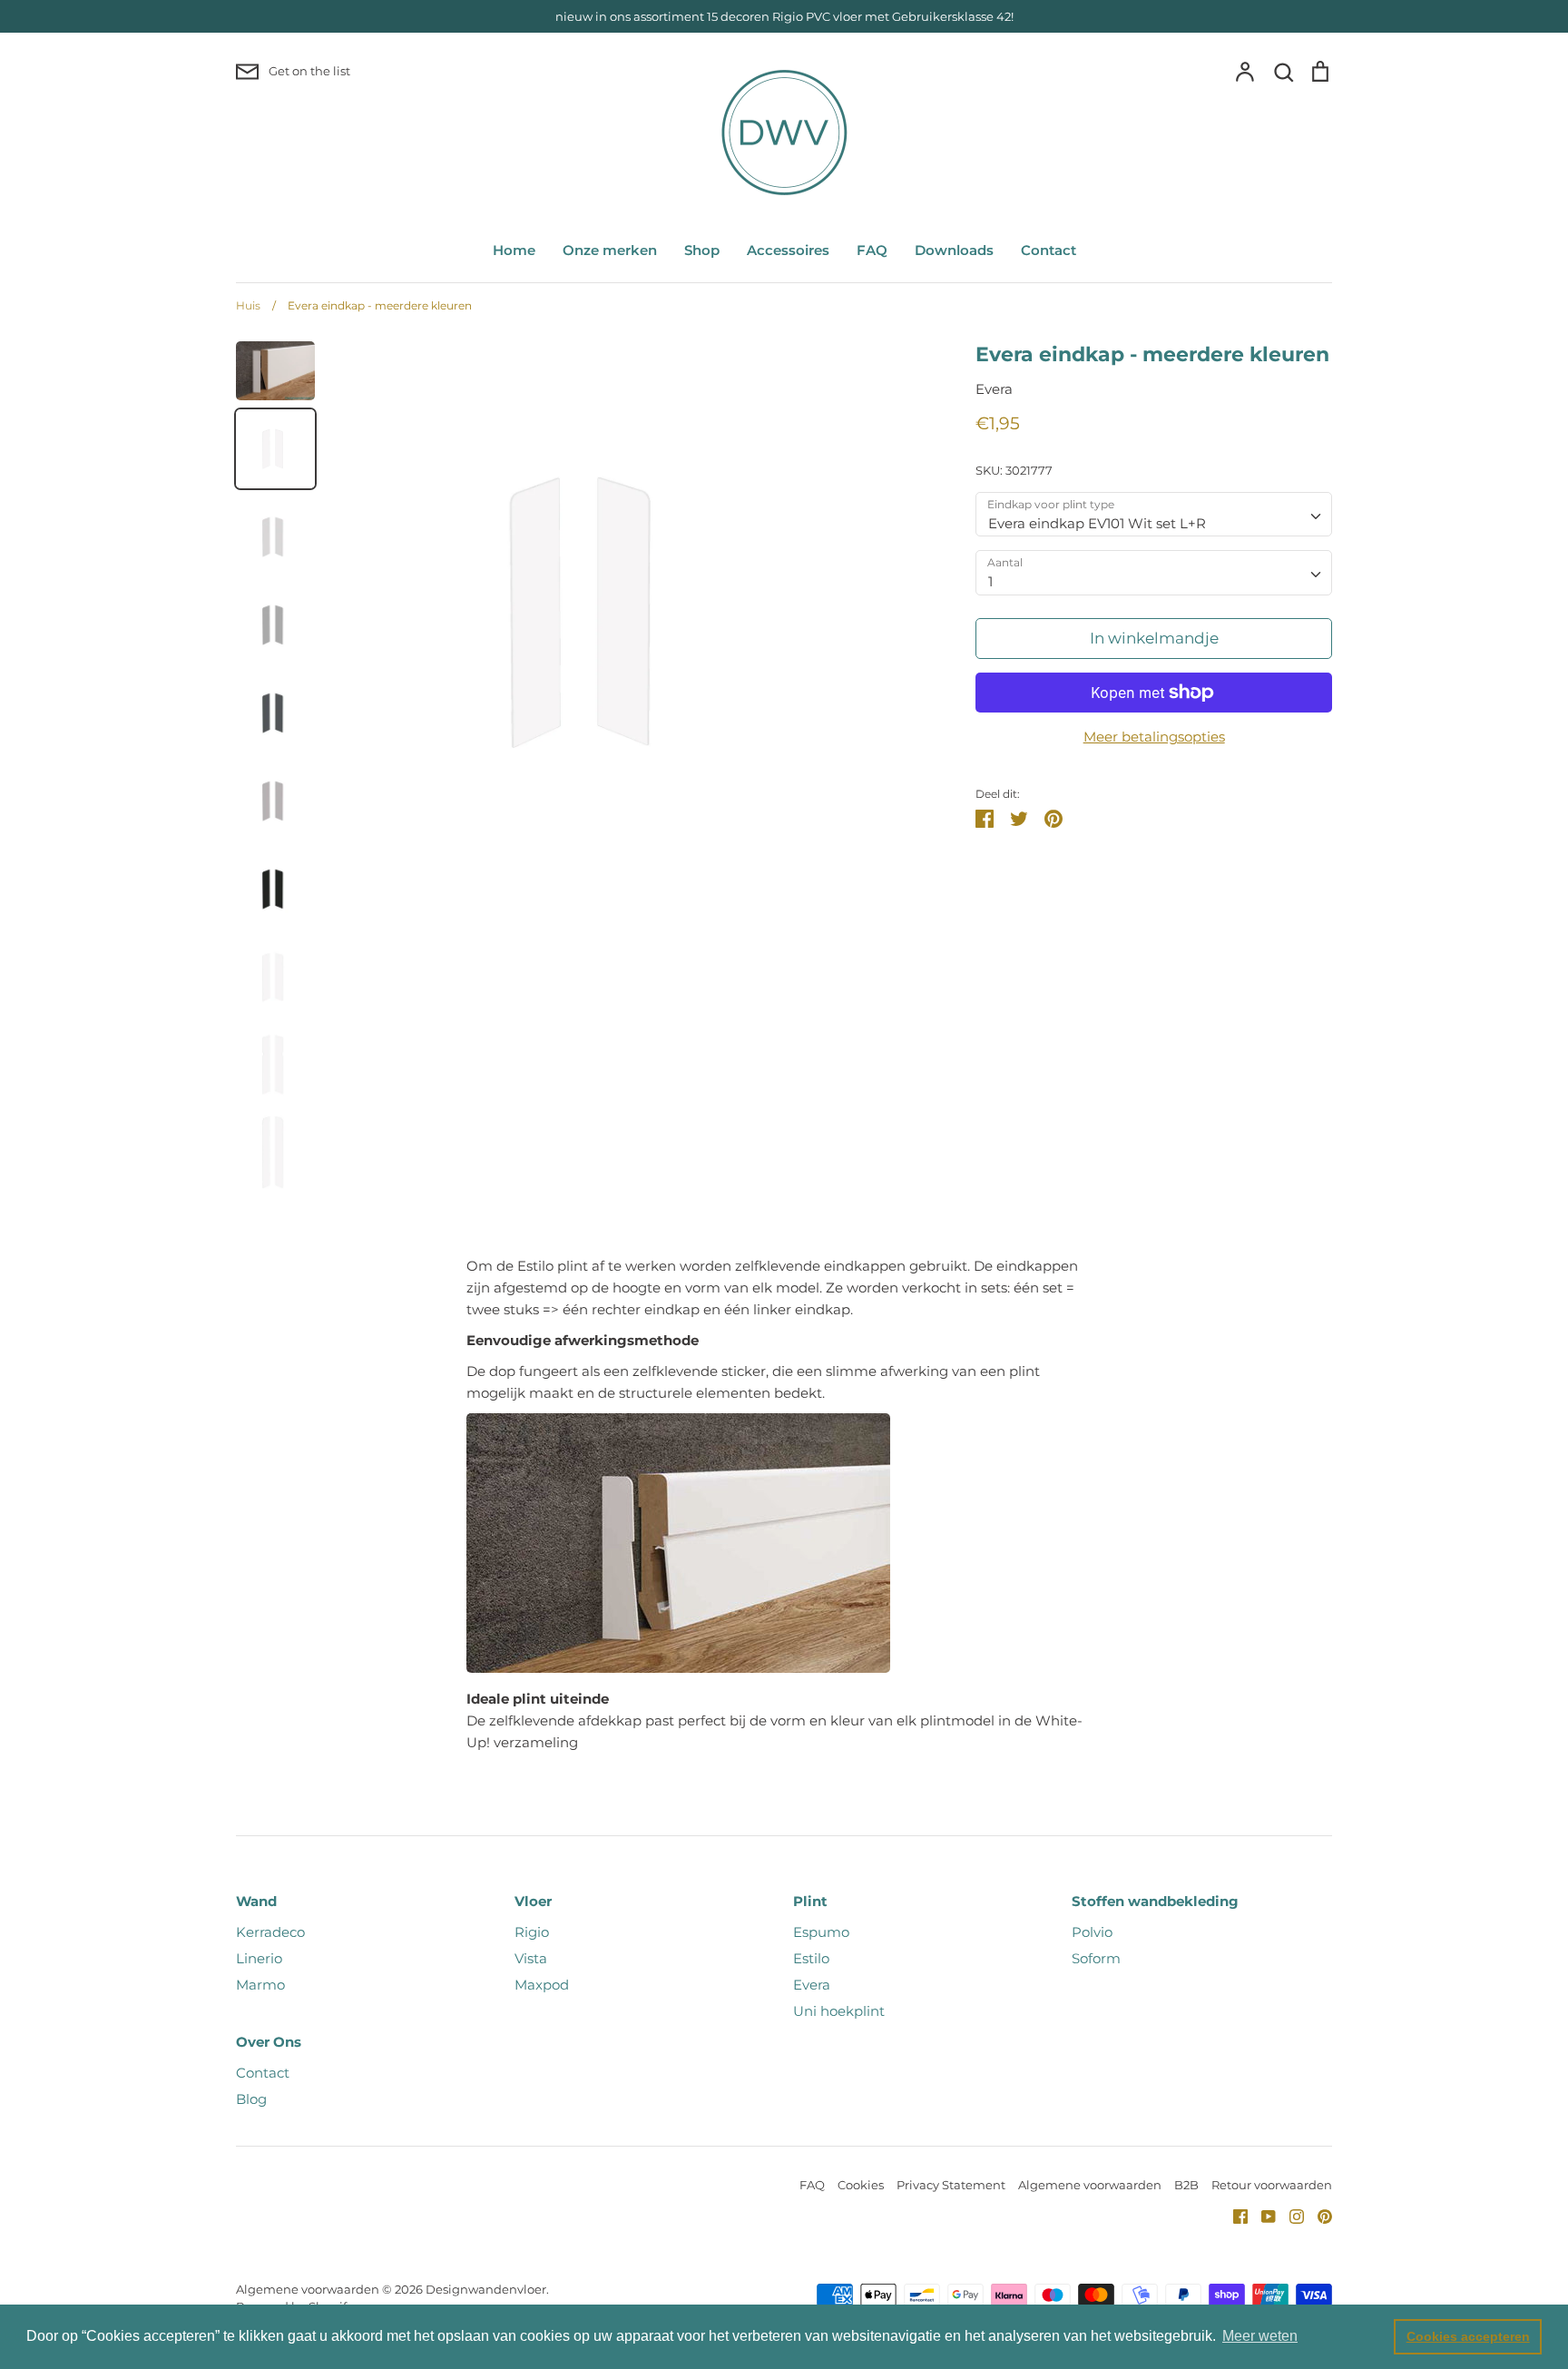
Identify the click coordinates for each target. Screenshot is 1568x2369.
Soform (1096, 1958)
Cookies (861, 2185)
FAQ (872, 250)
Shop (702, 250)
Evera (994, 389)
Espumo (821, 1932)
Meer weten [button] (1260, 2336)
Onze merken (610, 250)
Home (514, 250)
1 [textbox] (990, 581)
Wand (256, 1901)
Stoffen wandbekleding (1155, 1901)
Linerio (259, 1958)
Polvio (1092, 1932)
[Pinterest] (1318, 2215)
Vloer (533, 1901)
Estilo (811, 1958)
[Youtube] (1262, 2215)
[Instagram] (1290, 2215)
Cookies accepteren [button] (1468, 2336)
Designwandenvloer (486, 2289)
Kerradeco (270, 1932)
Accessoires (788, 250)
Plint (810, 1901)
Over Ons (269, 2042)
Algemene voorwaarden (1090, 2185)
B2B (1186, 2185)
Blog (251, 2099)
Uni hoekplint (839, 2011)
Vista (531, 1958)
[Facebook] (1234, 2215)
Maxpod (542, 1985)
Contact (1049, 250)
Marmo (260, 1985)
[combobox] (1154, 515)
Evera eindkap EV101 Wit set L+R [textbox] (1097, 523)
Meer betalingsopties (1154, 737)
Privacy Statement (951, 2185)
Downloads (954, 250)
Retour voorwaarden (1272, 2185)
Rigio (532, 1932)
